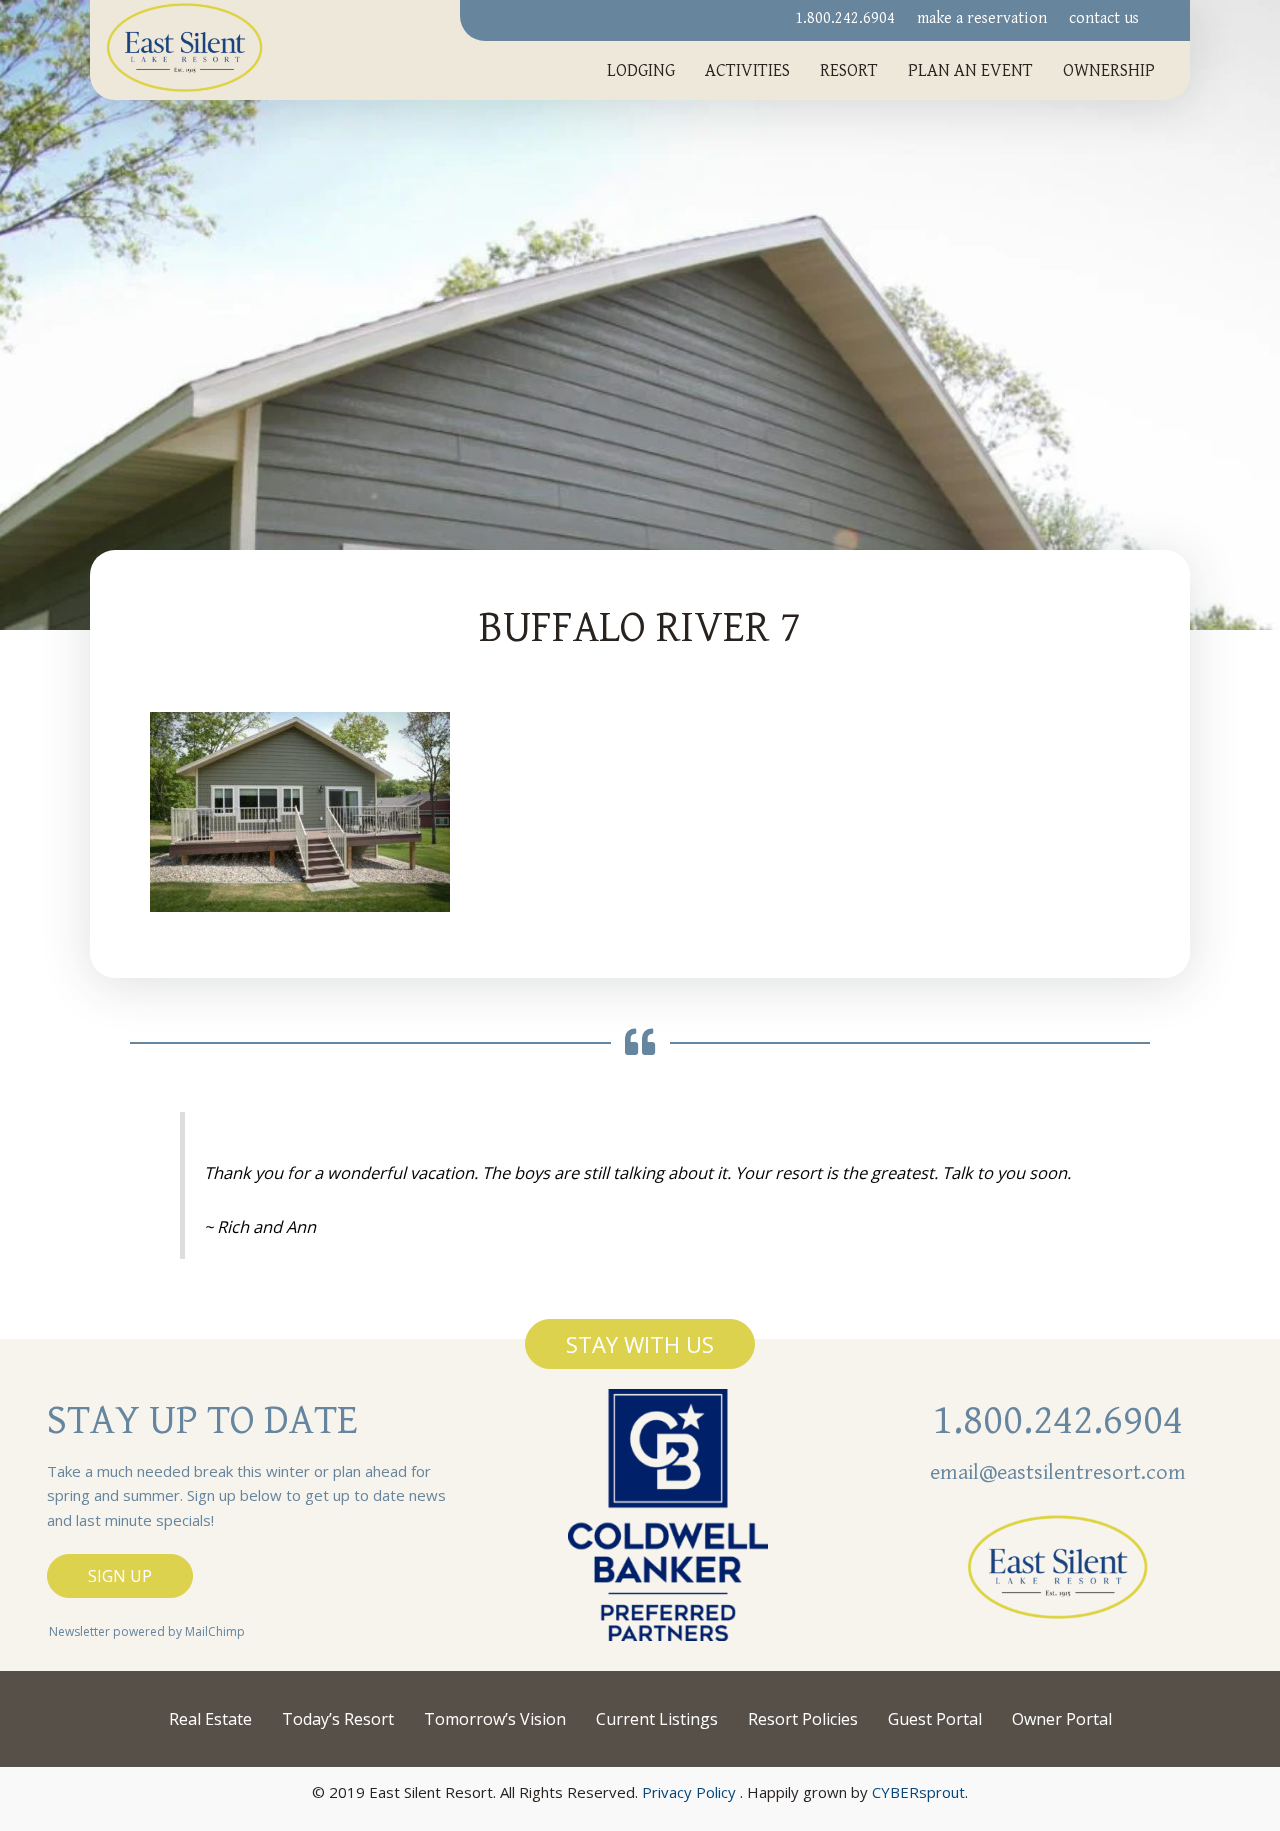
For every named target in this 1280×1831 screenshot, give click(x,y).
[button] (640, 1344)
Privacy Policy (689, 1792)
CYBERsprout (918, 1792)
